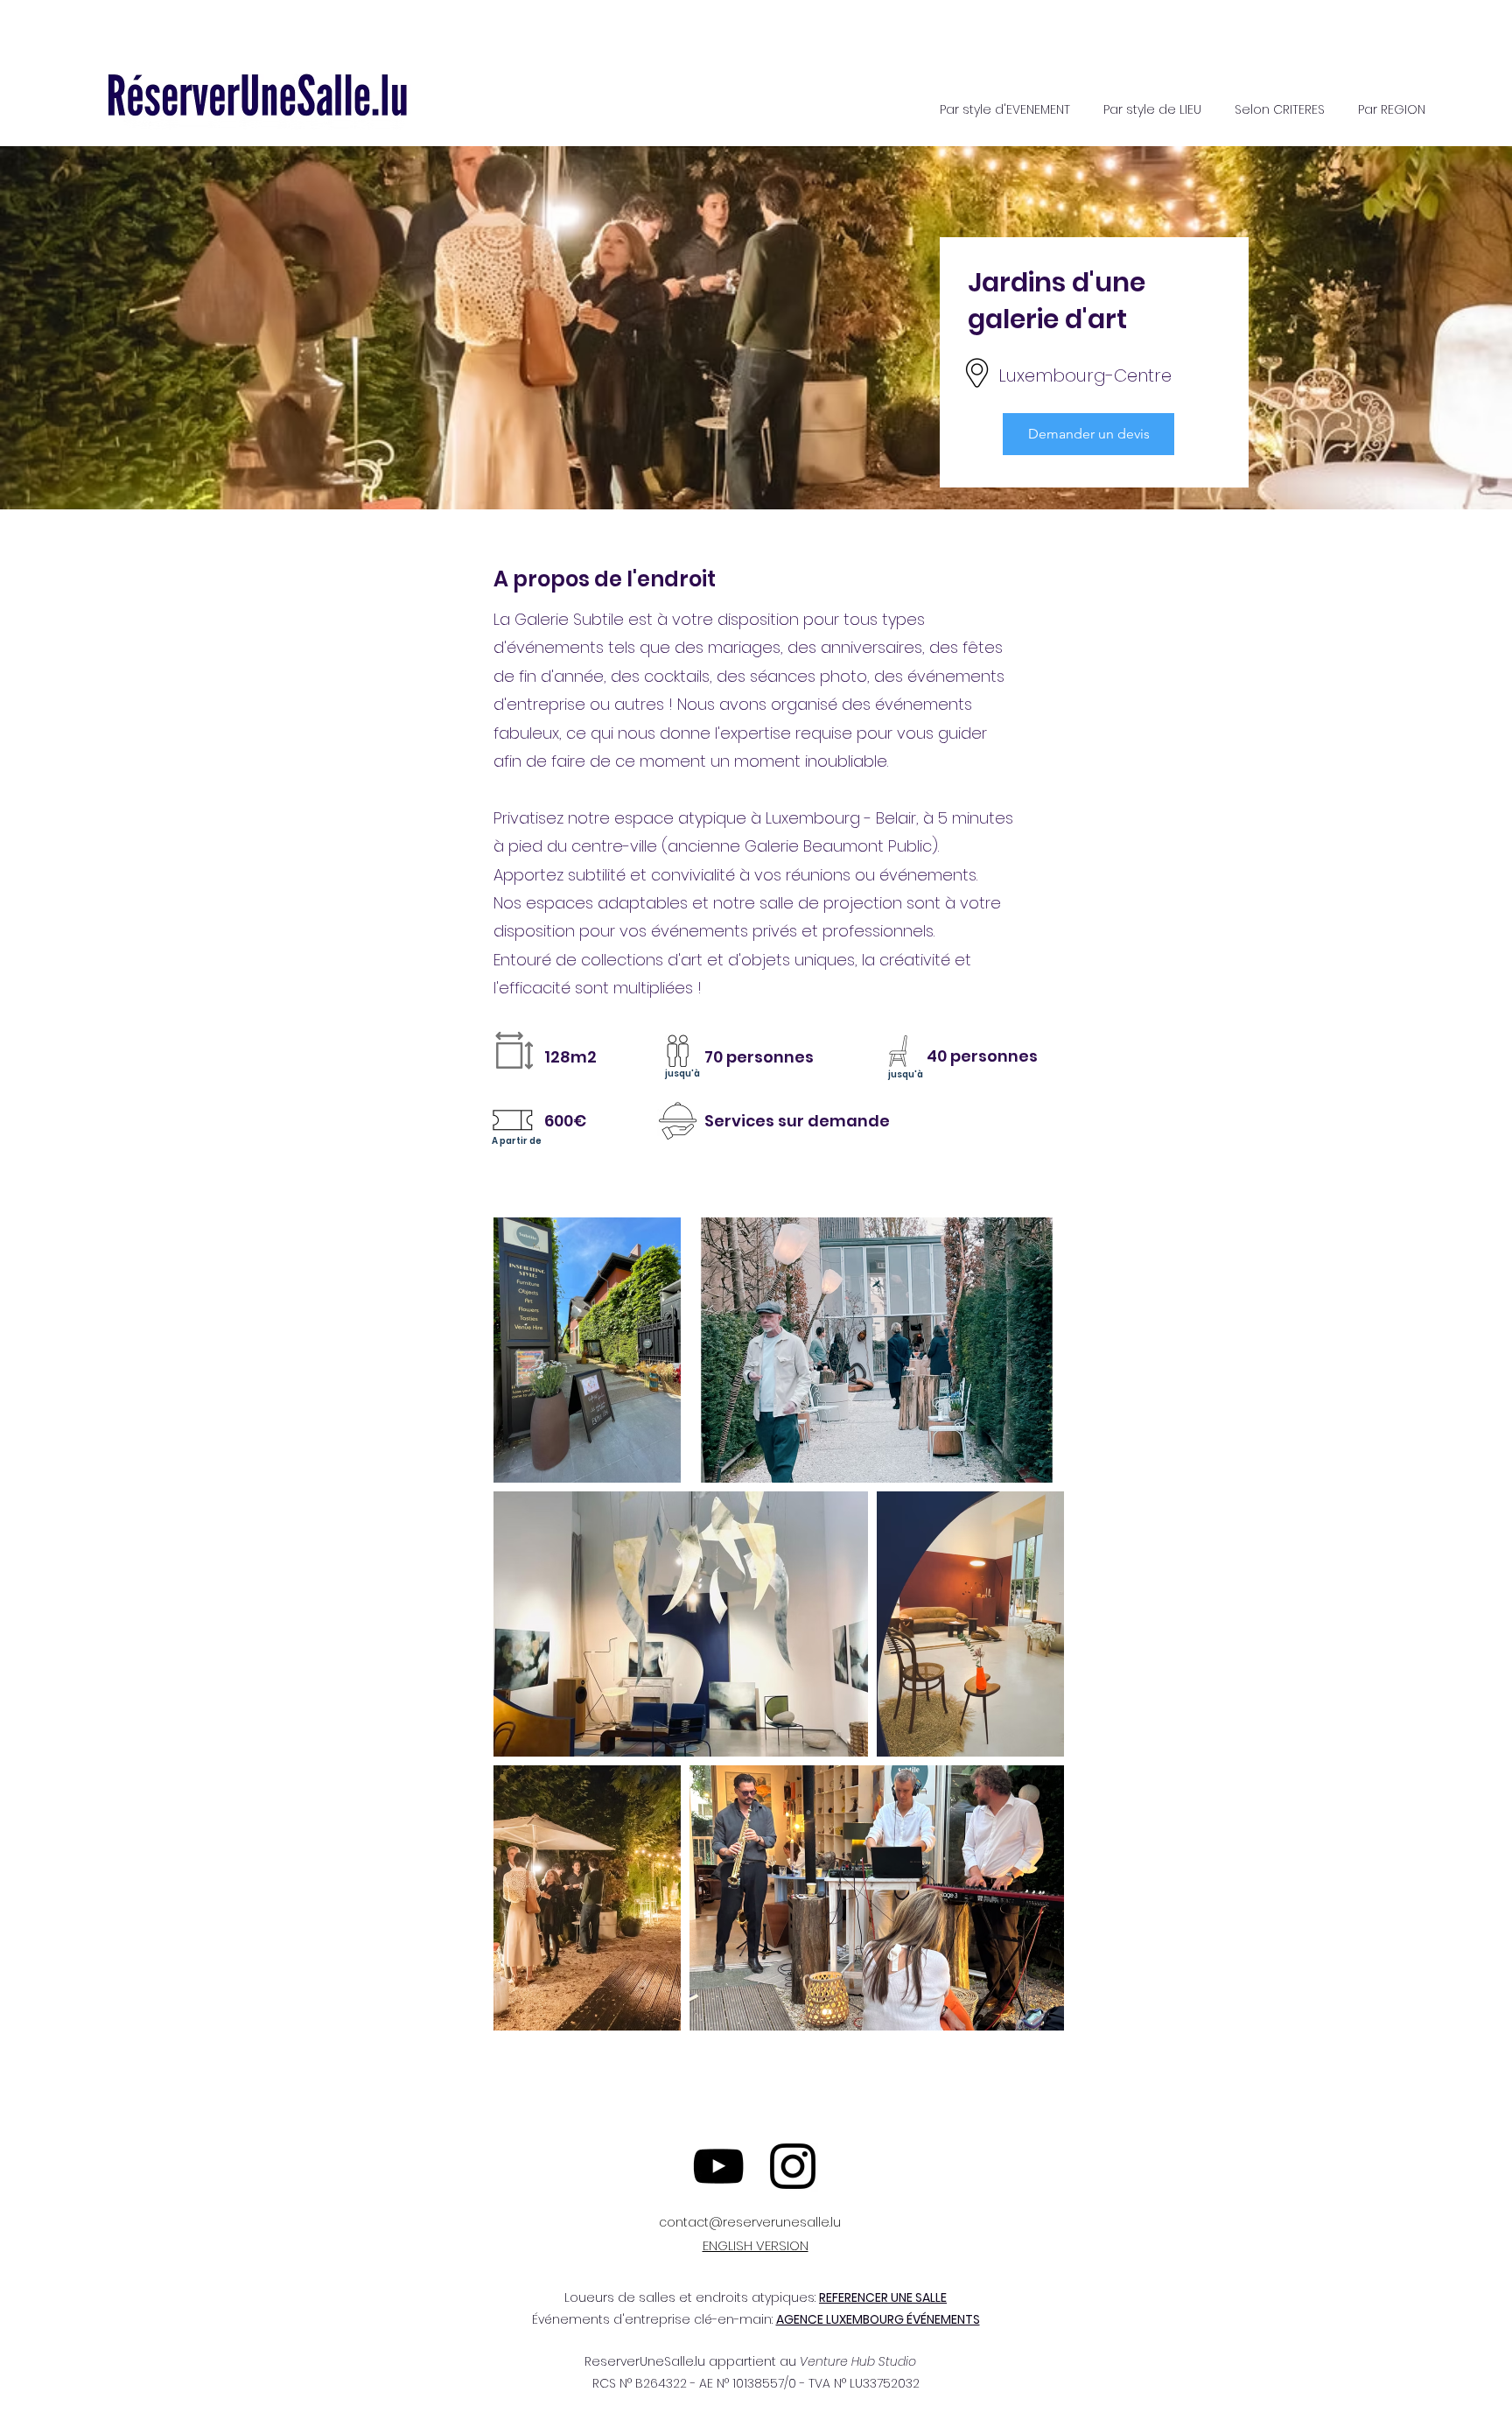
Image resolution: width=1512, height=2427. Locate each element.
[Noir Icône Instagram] (793, 2166)
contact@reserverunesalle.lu (750, 2222)
